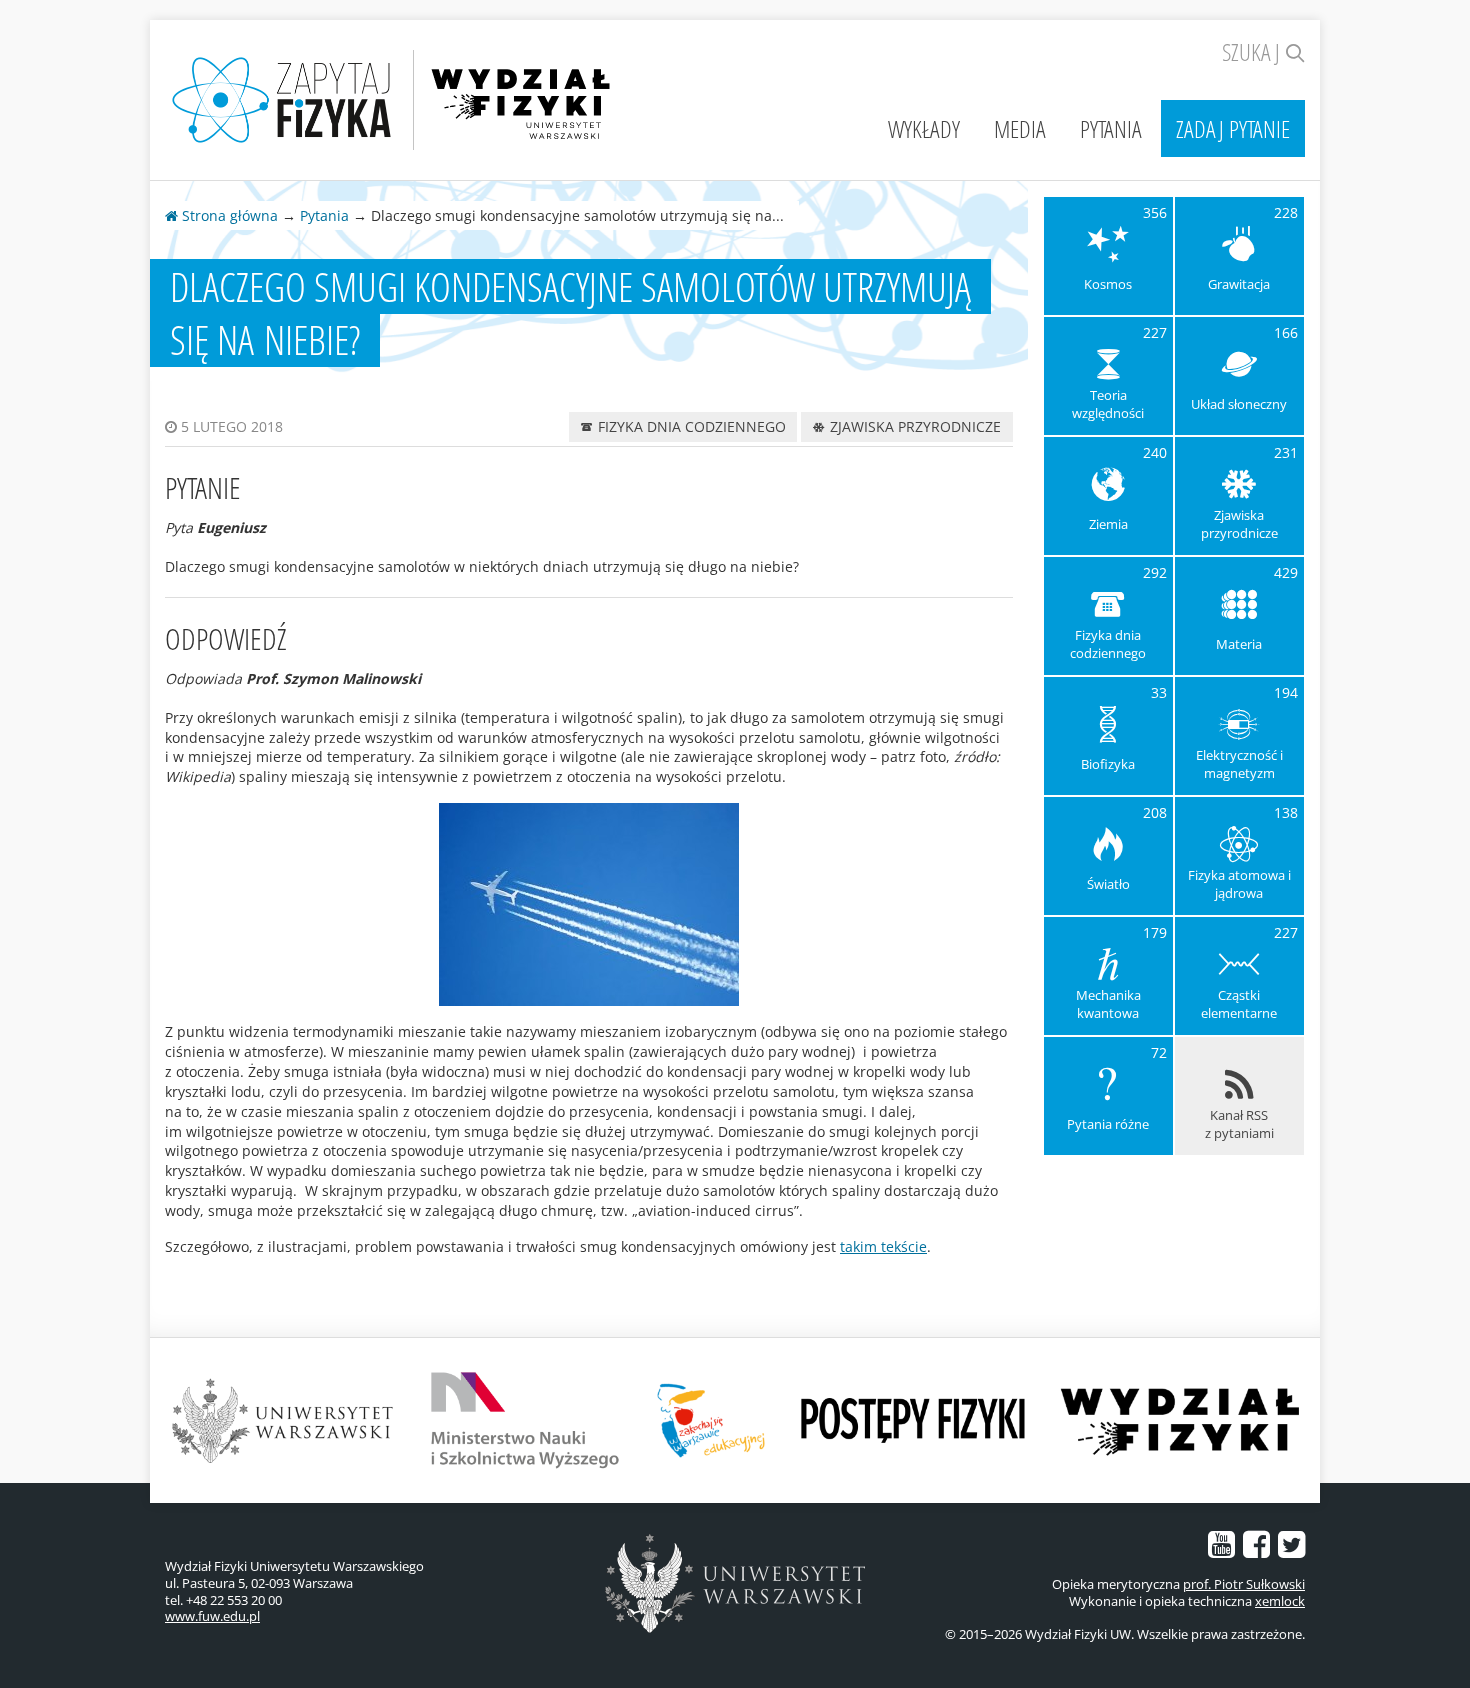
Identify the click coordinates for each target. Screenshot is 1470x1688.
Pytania (1111, 128)
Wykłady (924, 128)
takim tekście (883, 1246)
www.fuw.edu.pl (212, 1616)
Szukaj (1253, 51)
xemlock (1280, 1601)
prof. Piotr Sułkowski (1244, 1584)
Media (1020, 128)
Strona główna (228, 215)
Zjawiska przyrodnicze (913, 426)
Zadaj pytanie (1233, 128)
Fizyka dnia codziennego (690, 426)
